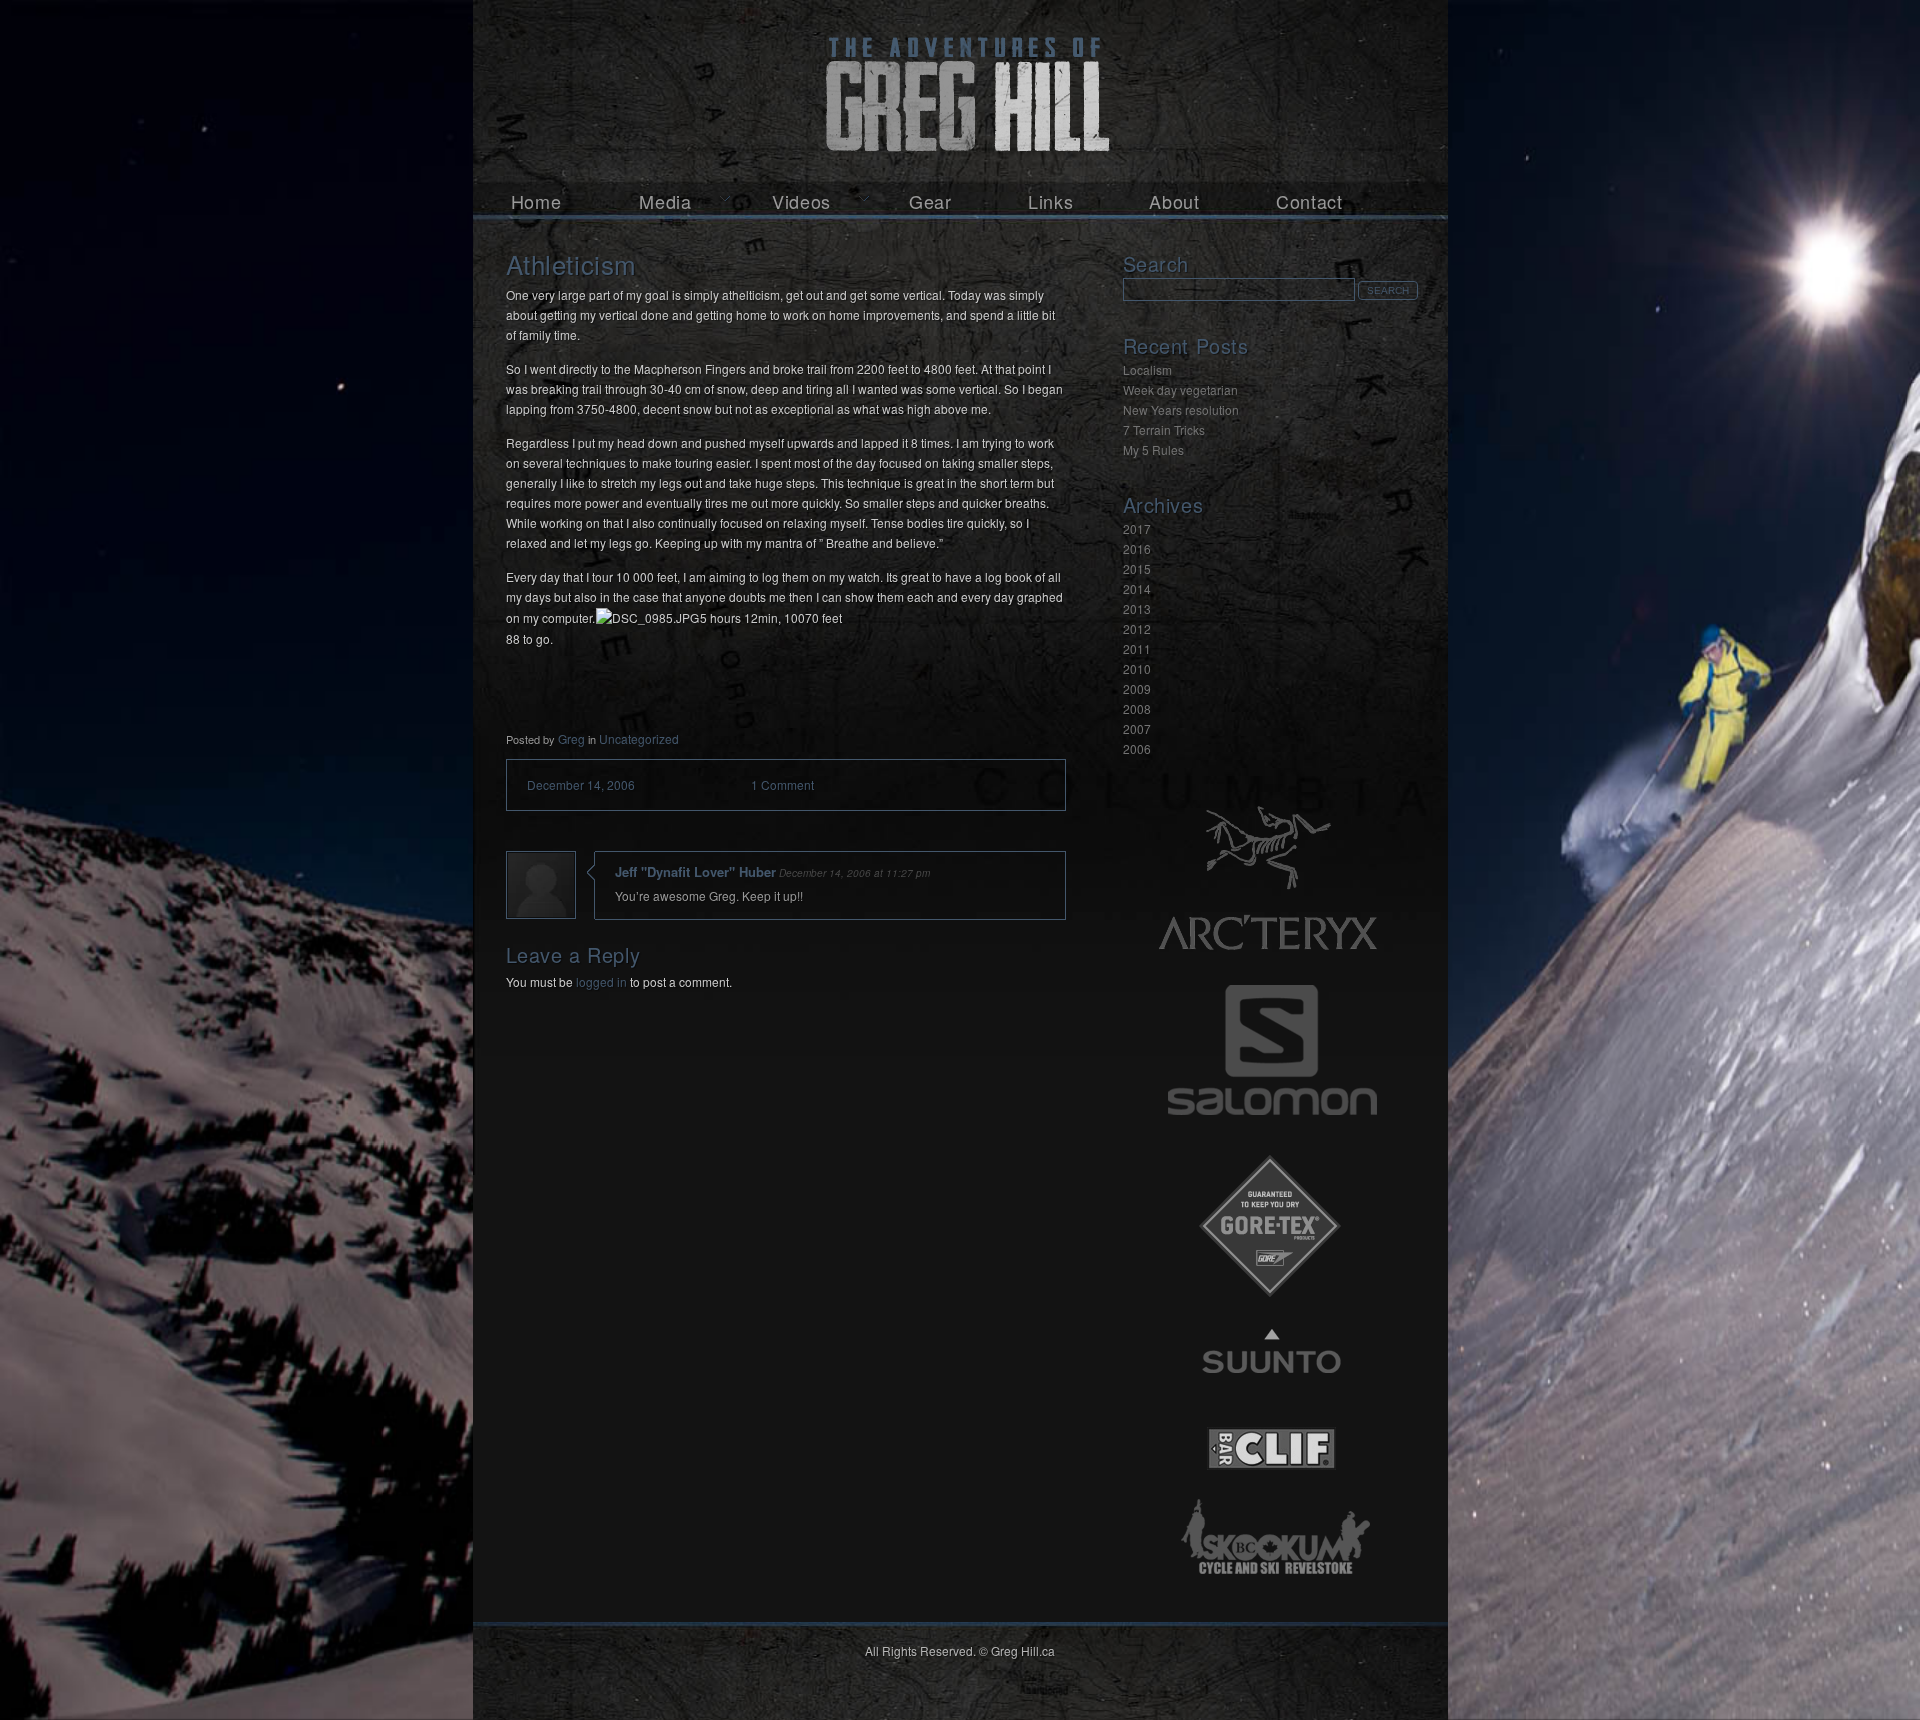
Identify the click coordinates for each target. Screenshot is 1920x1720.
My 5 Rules (1153, 449)
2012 (1137, 628)
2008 (1137, 708)
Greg (571, 738)
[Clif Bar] (1270, 1492)
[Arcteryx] (1270, 866)
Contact (1309, 201)
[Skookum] (1270, 1586)
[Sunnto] (1270, 1398)
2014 (1137, 588)
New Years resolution (1181, 409)
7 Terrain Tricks (1164, 429)
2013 (1137, 608)
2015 (1137, 568)
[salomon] (1270, 1128)
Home (536, 201)
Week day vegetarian (1180, 389)
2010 (1137, 668)
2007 (1137, 728)
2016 (1137, 548)
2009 (1137, 688)
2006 (1137, 748)
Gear (930, 201)
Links (1051, 201)
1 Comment (782, 784)
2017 (1137, 528)
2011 (1137, 648)
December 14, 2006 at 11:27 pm (854, 873)
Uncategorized (639, 738)
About (1174, 201)
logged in (601, 981)
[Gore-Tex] (1270, 1304)
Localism (1147, 369)
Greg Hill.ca (960, 91)
